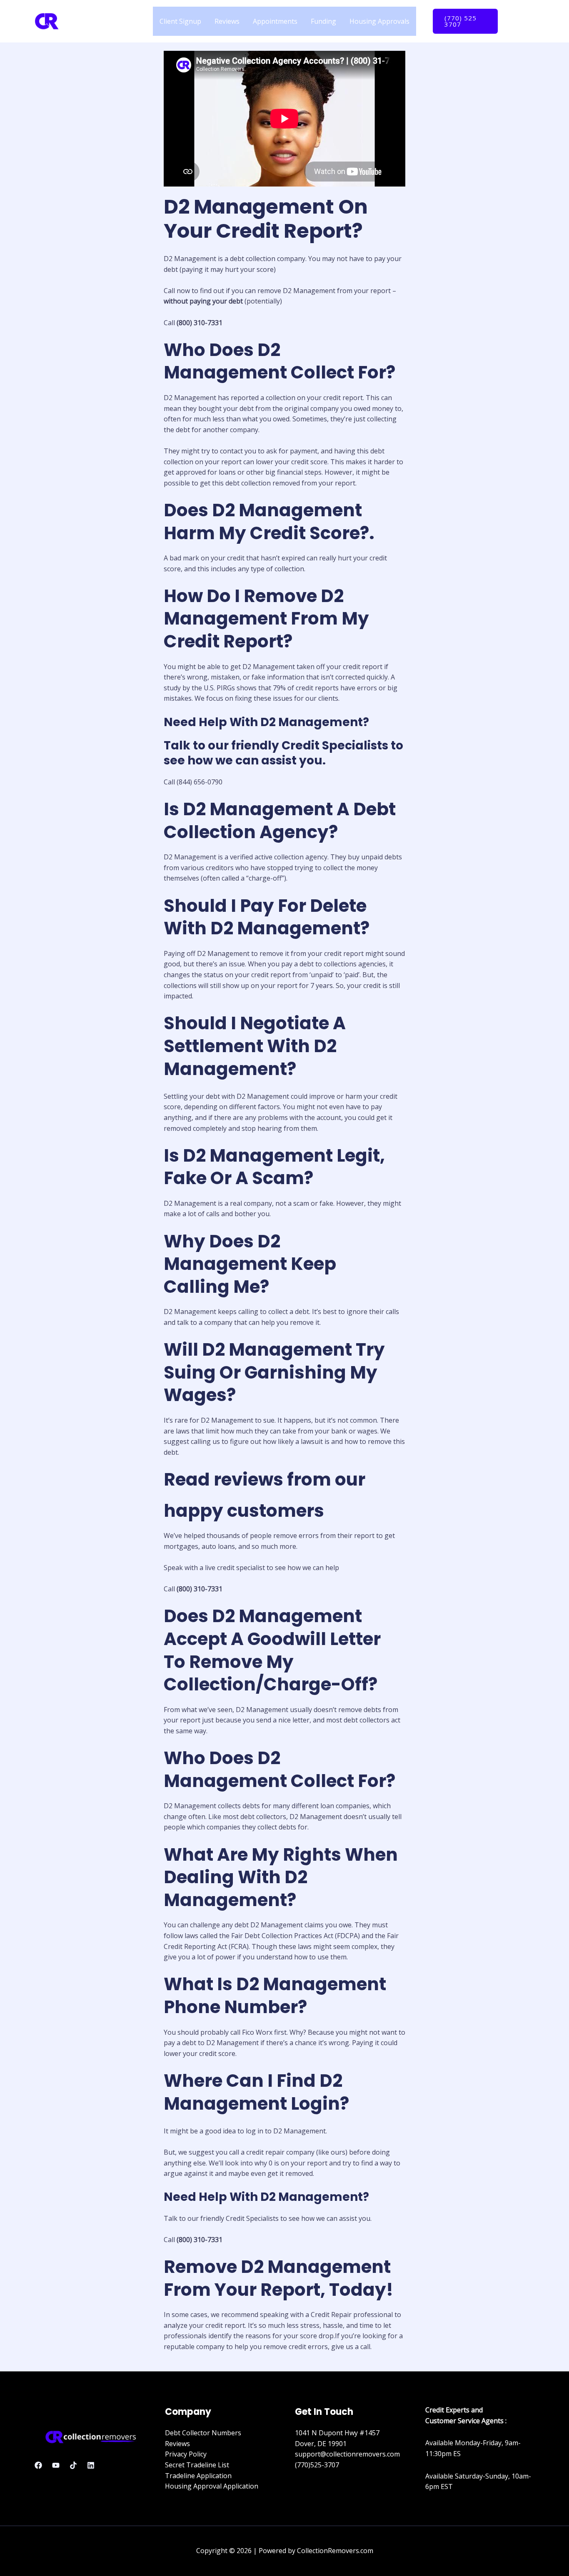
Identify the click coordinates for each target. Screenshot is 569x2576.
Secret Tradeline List (197, 2465)
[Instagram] (522, 16)
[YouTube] (512, 27)
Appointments (275, 21)
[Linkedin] (91, 2465)
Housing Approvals (379, 21)
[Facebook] (510, 16)
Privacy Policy (186, 2454)
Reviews (227, 21)
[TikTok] (73, 2465)
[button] (465, 21)
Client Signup (180, 21)
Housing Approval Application (212, 2486)
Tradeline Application (198, 2476)
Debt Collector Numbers (203, 2433)
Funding (323, 21)
